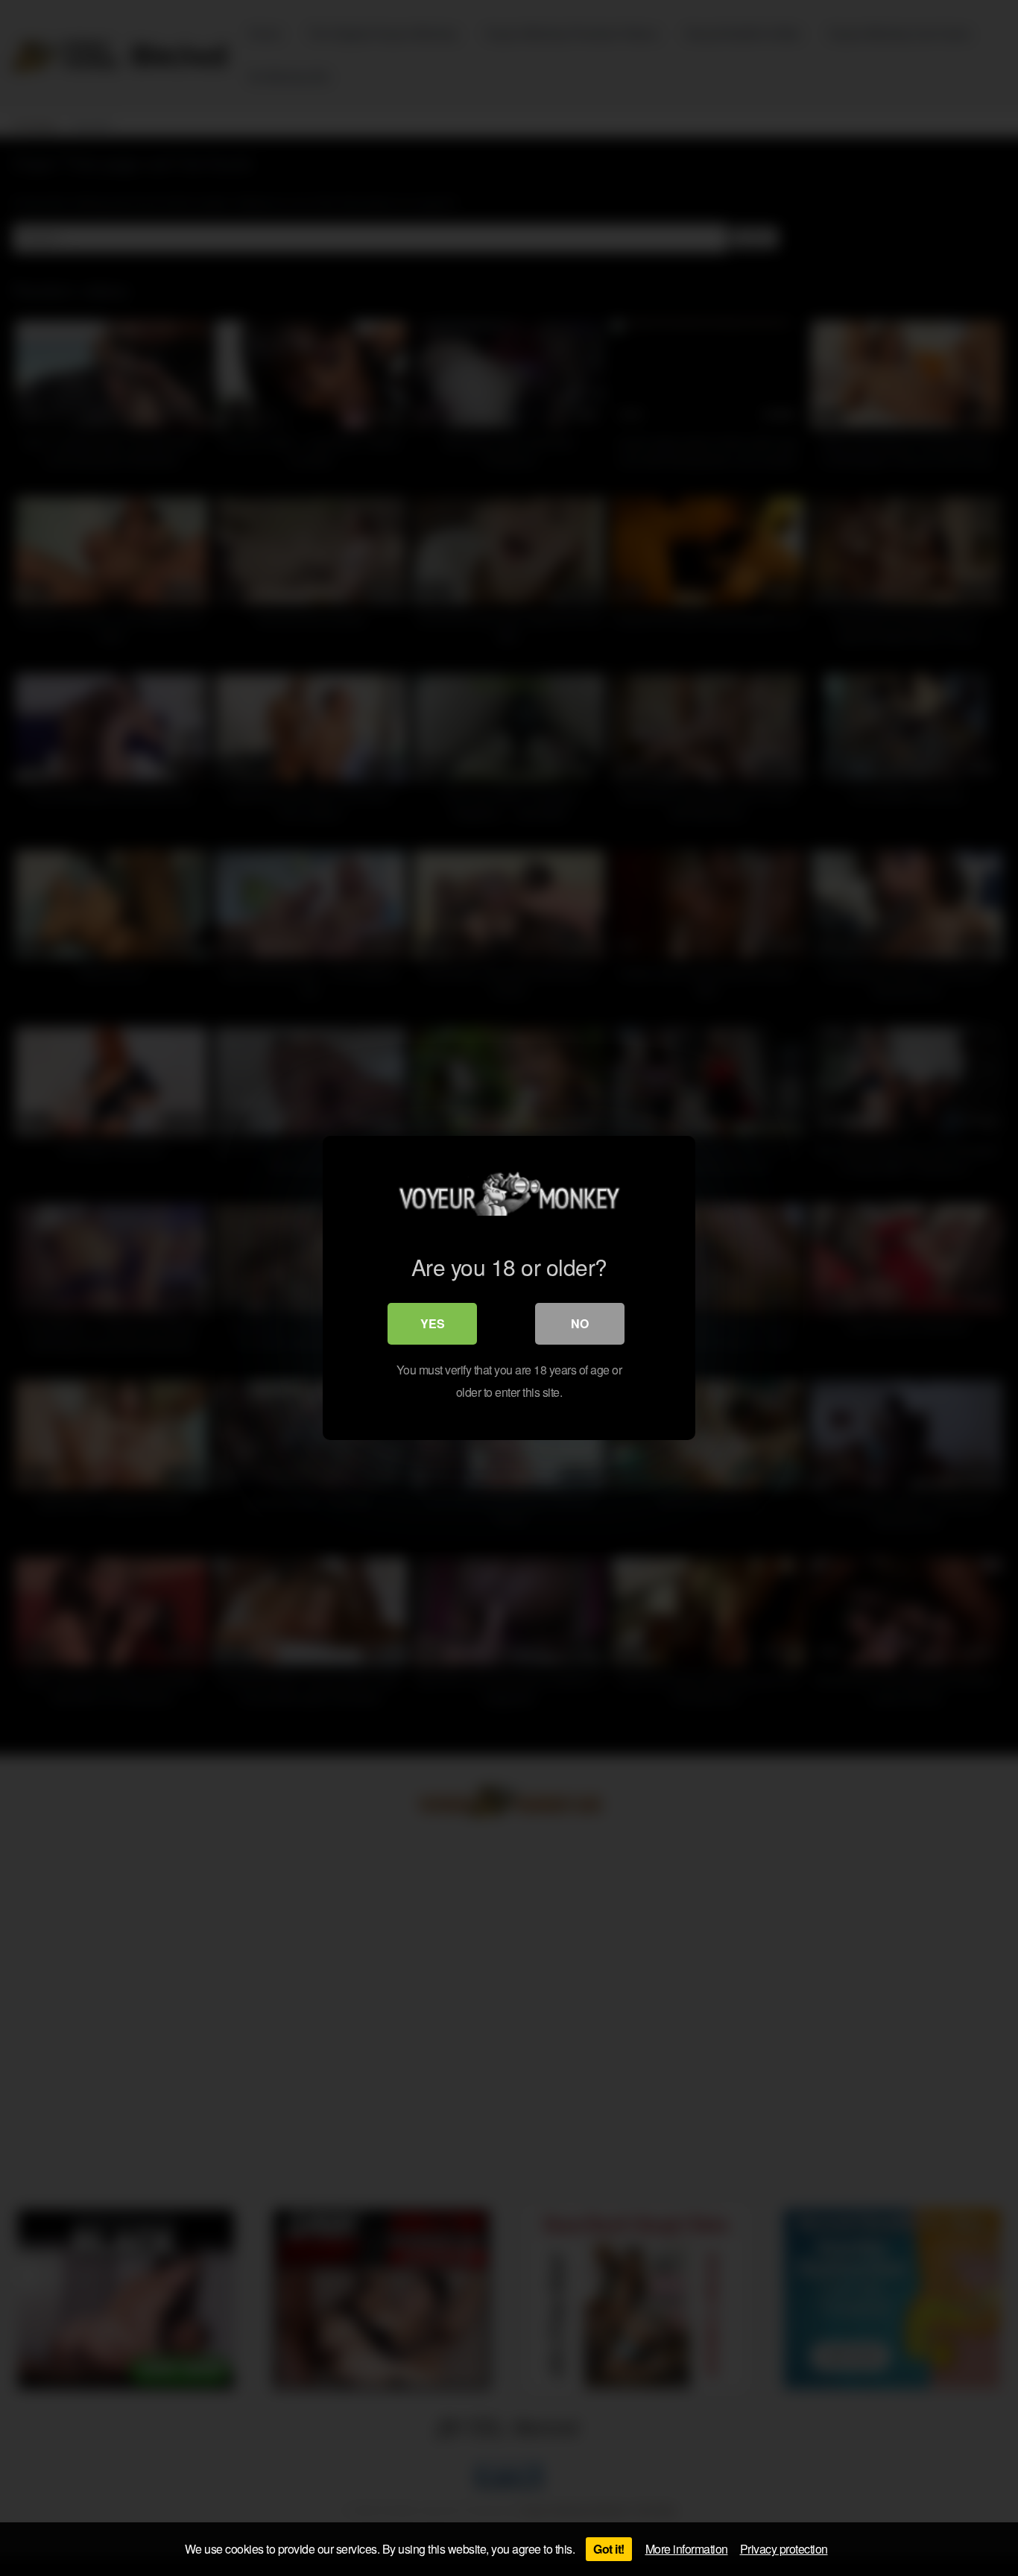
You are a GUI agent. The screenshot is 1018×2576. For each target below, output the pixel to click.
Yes (433, 1323)
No (580, 1323)
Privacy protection (784, 2549)
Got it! (609, 2549)
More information (687, 2549)
